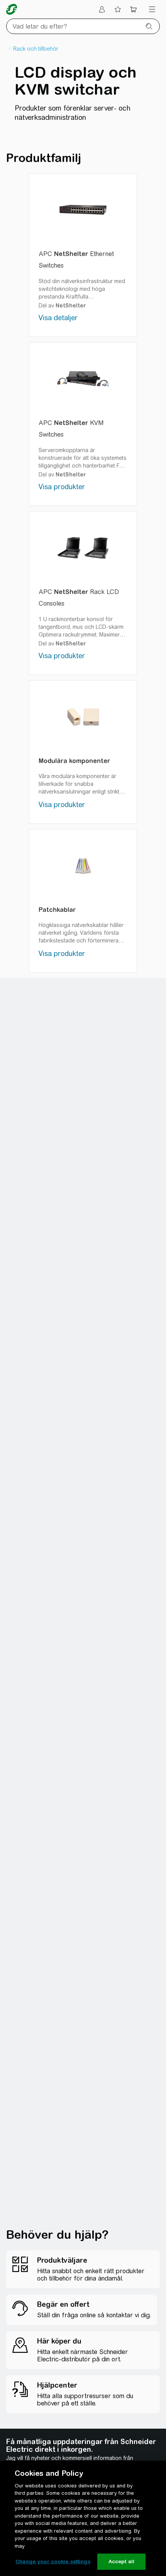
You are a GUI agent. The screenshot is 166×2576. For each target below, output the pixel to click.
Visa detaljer (58, 318)
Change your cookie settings (53, 2561)
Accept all (121, 2561)
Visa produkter (62, 487)
